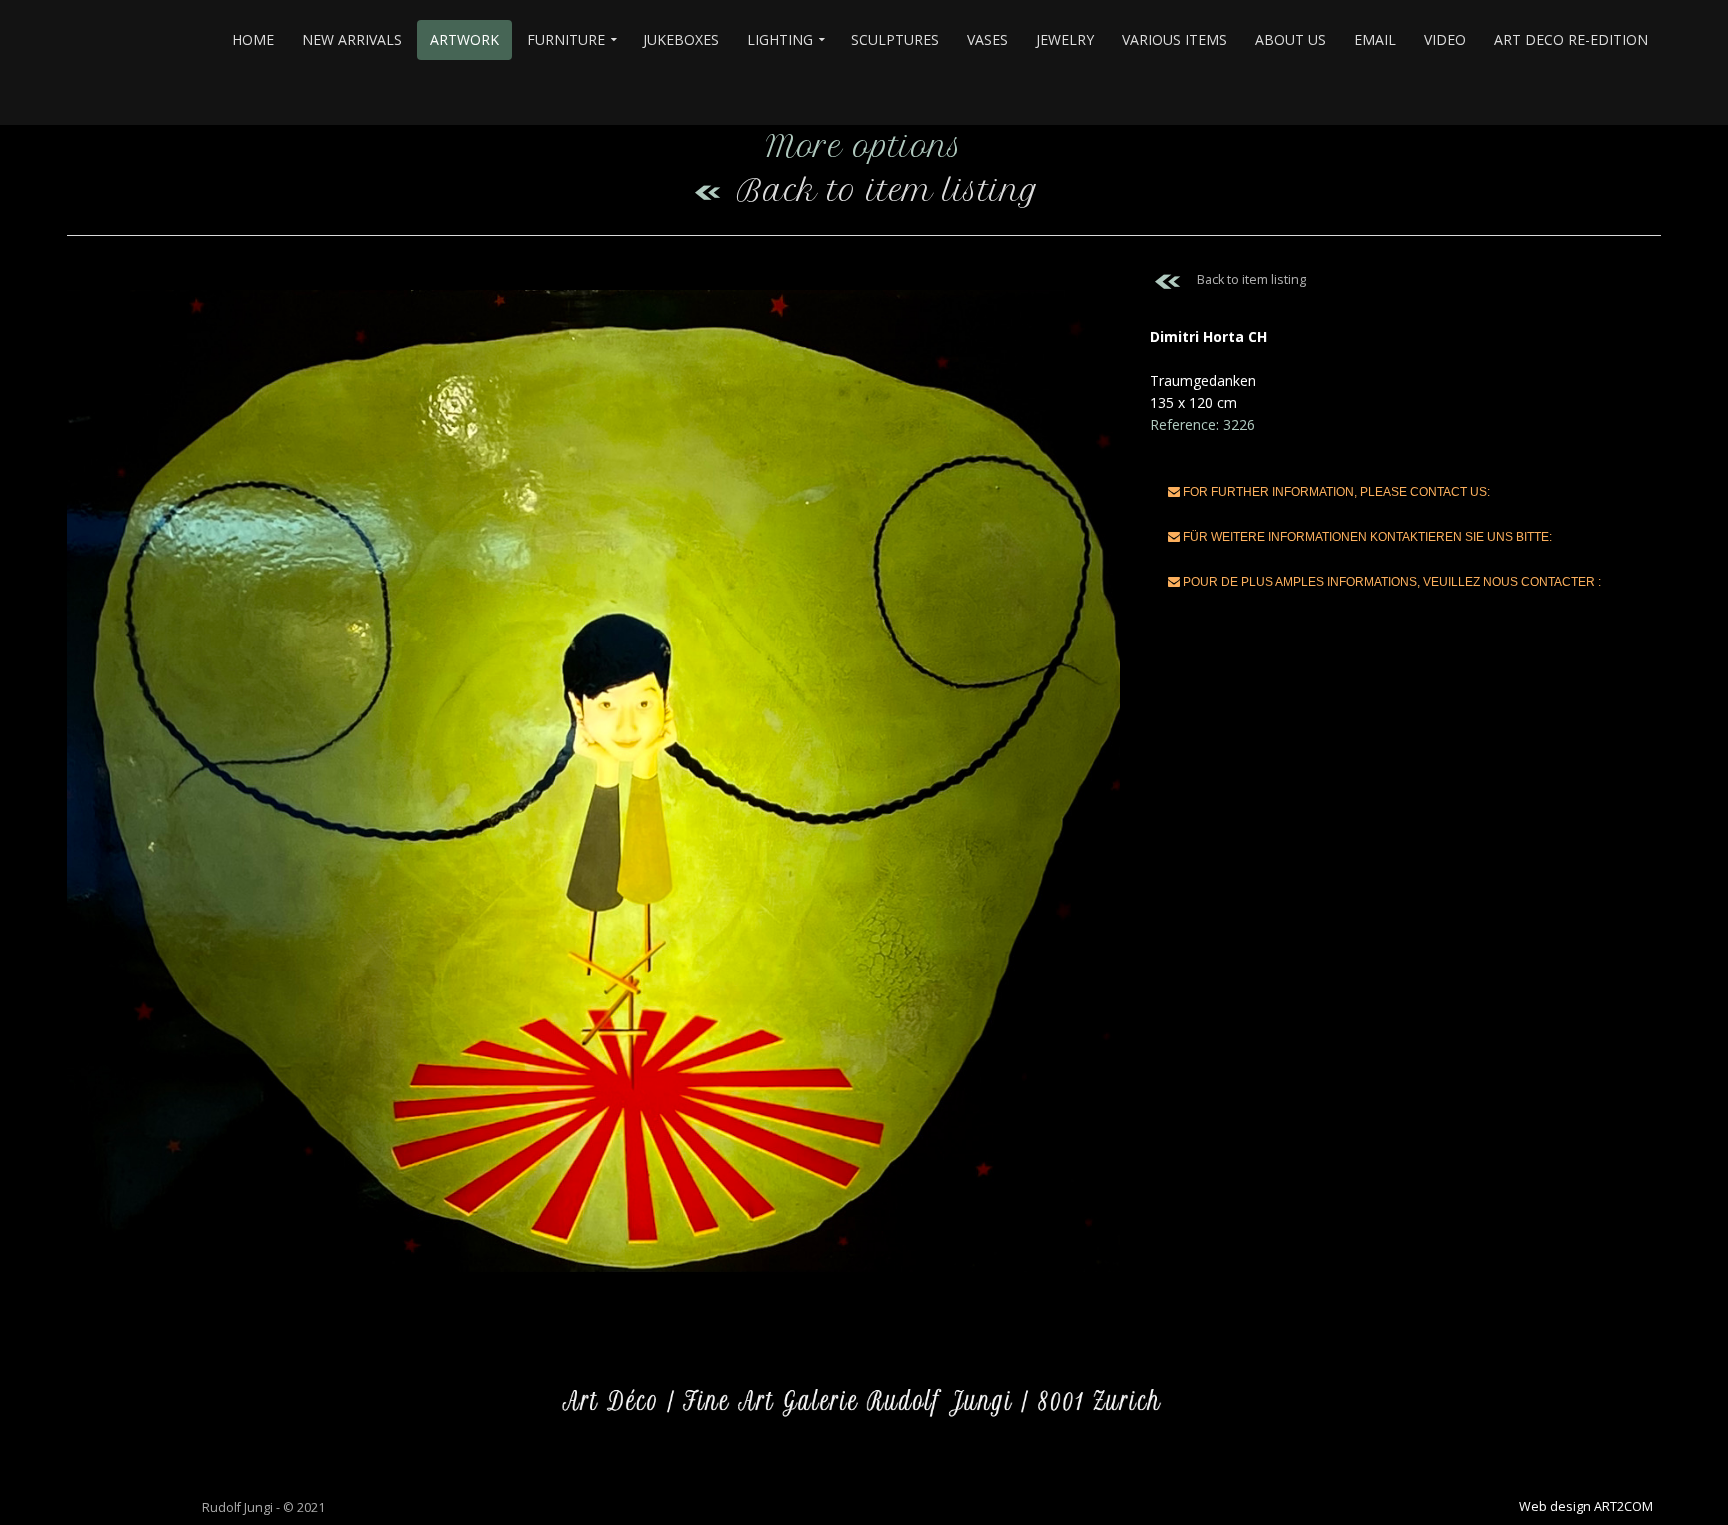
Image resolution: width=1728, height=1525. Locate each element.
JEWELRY (1065, 39)
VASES (987, 39)
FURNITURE (566, 39)
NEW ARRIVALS (352, 39)
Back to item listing (888, 190)
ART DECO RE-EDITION (1571, 39)
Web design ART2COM (1586, 1506)
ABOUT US (1290, 39)
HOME (253, 39)
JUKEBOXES (681, 39)
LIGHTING (780, 39)
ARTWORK (464, 39)
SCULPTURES (895, 39)
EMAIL (1375, 39)
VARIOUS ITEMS (1174, 39)
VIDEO (1445, 39)
